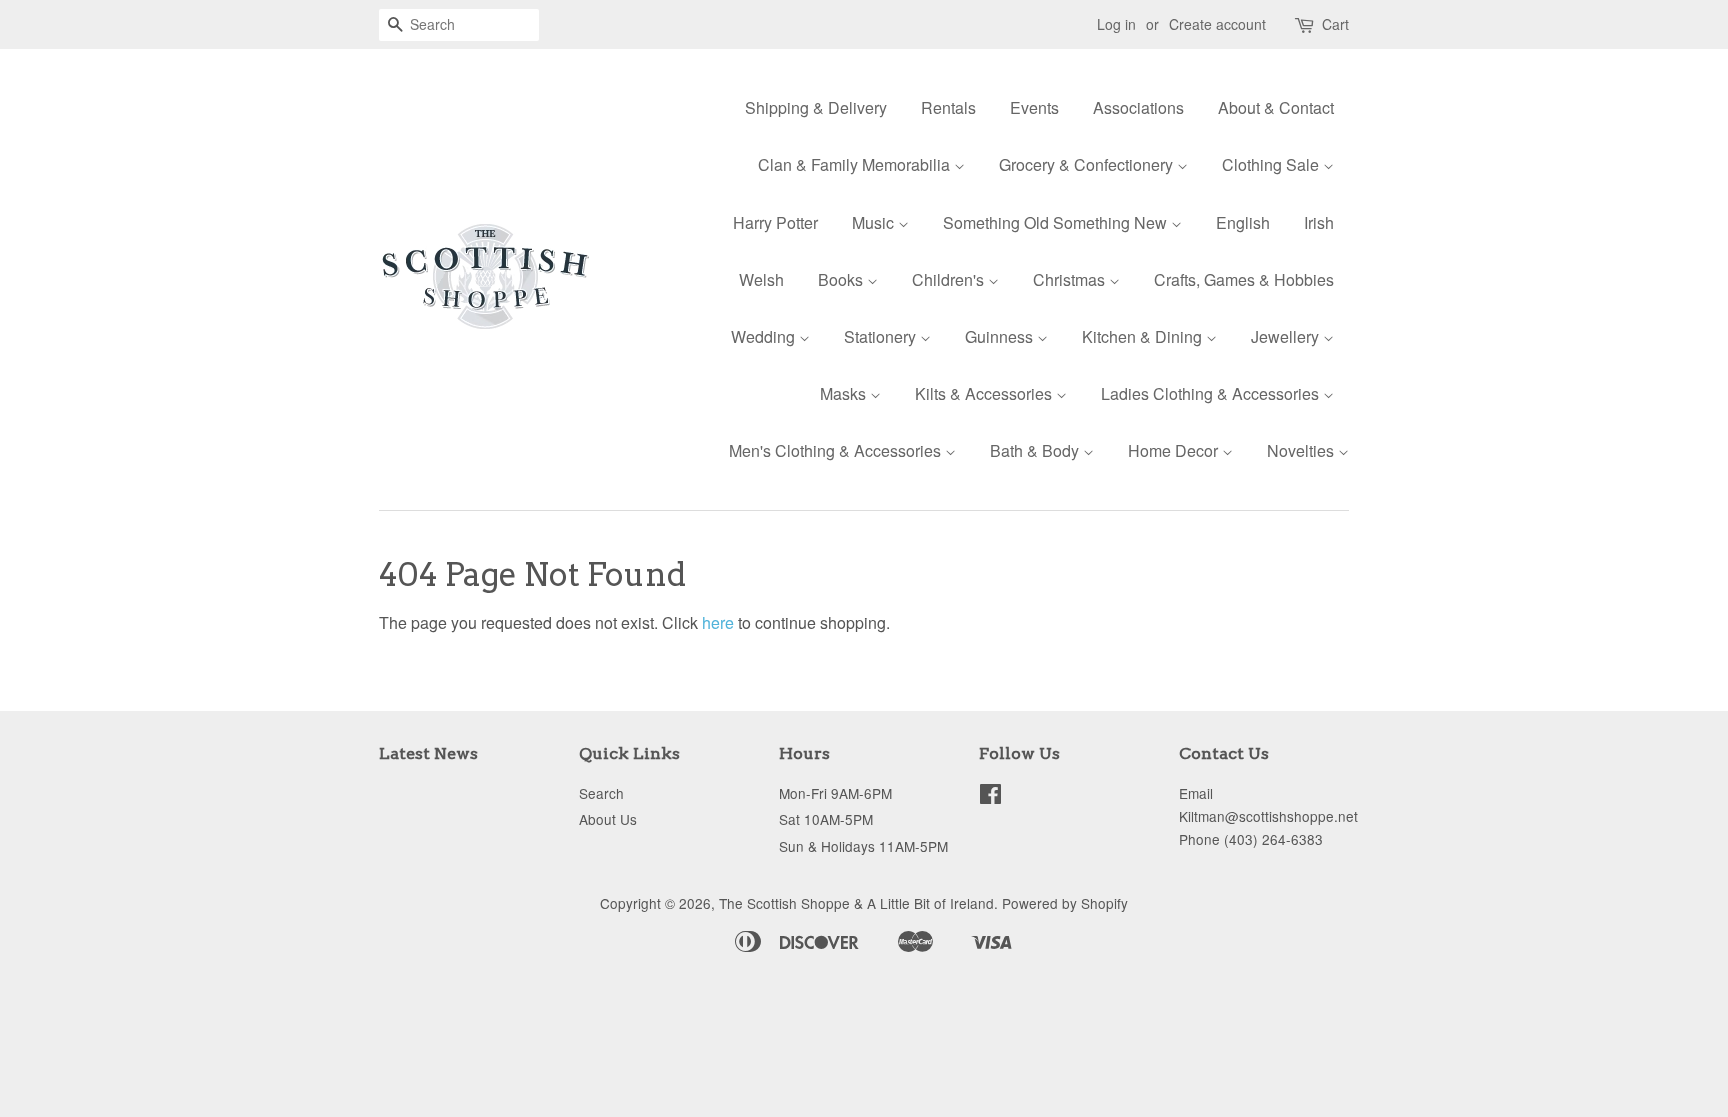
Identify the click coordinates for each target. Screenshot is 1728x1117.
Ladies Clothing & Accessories (1212, 393)
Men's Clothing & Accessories (837, 450)
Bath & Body (1036, 450)
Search (601, 793)
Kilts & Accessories (985, 393)
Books (842, 279)
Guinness (1001, 336)
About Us (608, 819)
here (718, 622)
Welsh (761, 279)
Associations (1138, 107)
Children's (950, 279)
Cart (1335, 24)
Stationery (882, 336)
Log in (1116, 24)
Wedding (765, 336)
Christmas (1071, 279)
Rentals (948, 107)
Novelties (1302, 450)
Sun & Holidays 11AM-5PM (863, 846)
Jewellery (1287, 336)
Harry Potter (775, 222)
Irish (1319, 222)
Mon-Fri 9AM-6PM (835, 793)
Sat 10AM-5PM (826, 819)
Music (875, 222)
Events (1034, 107)
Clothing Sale (1272, 164)
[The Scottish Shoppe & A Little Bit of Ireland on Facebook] (990, 797)
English (1243, 222)
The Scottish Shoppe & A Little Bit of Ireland (856, 903)
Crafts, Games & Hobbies (1244, 279)
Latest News (428, 753)
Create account (1217, 24)
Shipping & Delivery (816, 107)
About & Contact (1276, 107)
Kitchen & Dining (1144, 336)
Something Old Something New (1057, 222)
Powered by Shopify (1065, 903)
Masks (845, 393)
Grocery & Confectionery (1088, 164)
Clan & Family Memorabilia (856, 164)
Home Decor (1175, 450)
